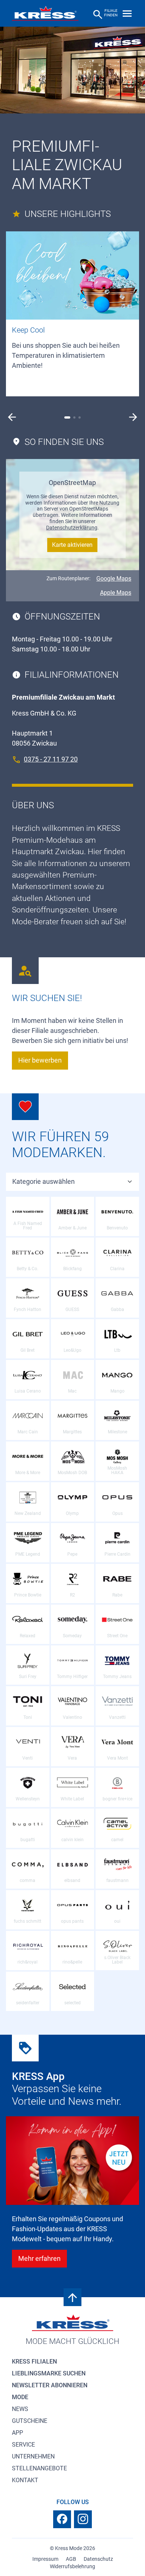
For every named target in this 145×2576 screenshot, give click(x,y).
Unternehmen (33, 2456)
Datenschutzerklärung (72, 528)
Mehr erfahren (39, 2258)
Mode (20, 2397)
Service (23, 2445)
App (17, 2433)
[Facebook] (62, 2519)
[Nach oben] (72, 2297)
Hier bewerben (40, 1060)
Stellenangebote (39, 2468)
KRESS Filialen (34, 2362)
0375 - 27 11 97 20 (51, 759)
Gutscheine (30, 2421)
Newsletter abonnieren (50, 2385)
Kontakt (25, 2480)
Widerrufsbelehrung (72, 2566)
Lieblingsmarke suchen (49, 2373)
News (20, 2409)
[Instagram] (83, 2519)
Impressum (45, 2559)
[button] (12, 417)
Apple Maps (116, 593)
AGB (71, 2559)
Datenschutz (98, 2559)
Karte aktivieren (72, 545)
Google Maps (114, 579)
